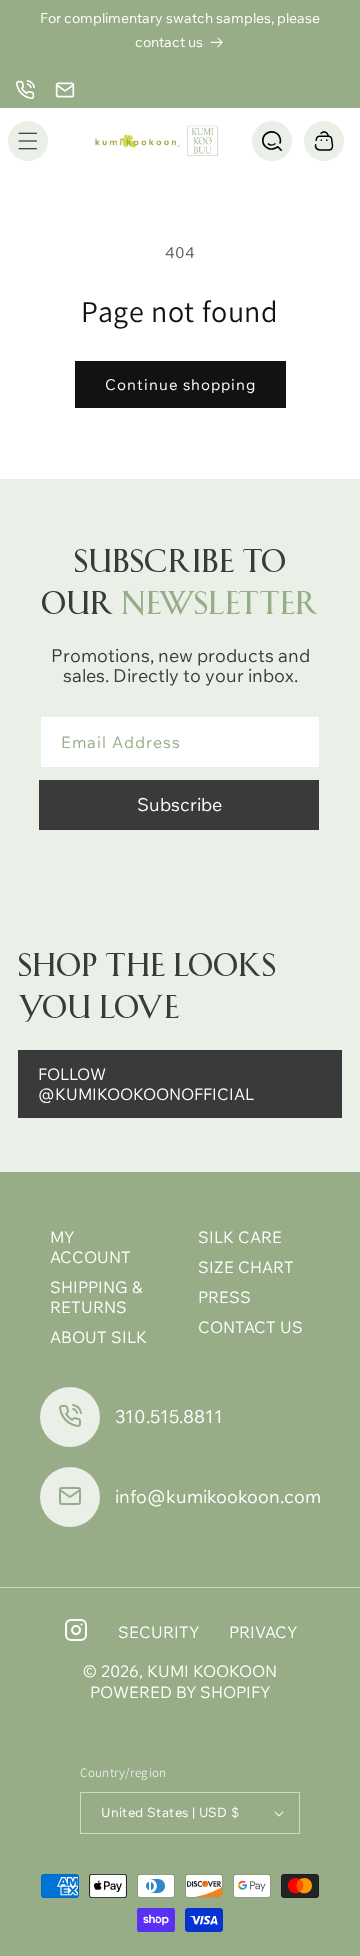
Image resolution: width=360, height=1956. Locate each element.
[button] (28, 141)
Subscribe (179, 804)
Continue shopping (180, 384)
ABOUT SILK (98, 1337)
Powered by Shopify (180, 1692)
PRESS (224, 1297)
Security (158, 1632)
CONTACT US (250, 1327)
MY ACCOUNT (90, 1247)
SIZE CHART (246, 1267)
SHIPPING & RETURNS (96, 1297)
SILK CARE (240, 1237)
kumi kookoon (212, 1671)
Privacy (263, 1632)
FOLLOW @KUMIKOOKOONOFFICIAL (146, 1084)
